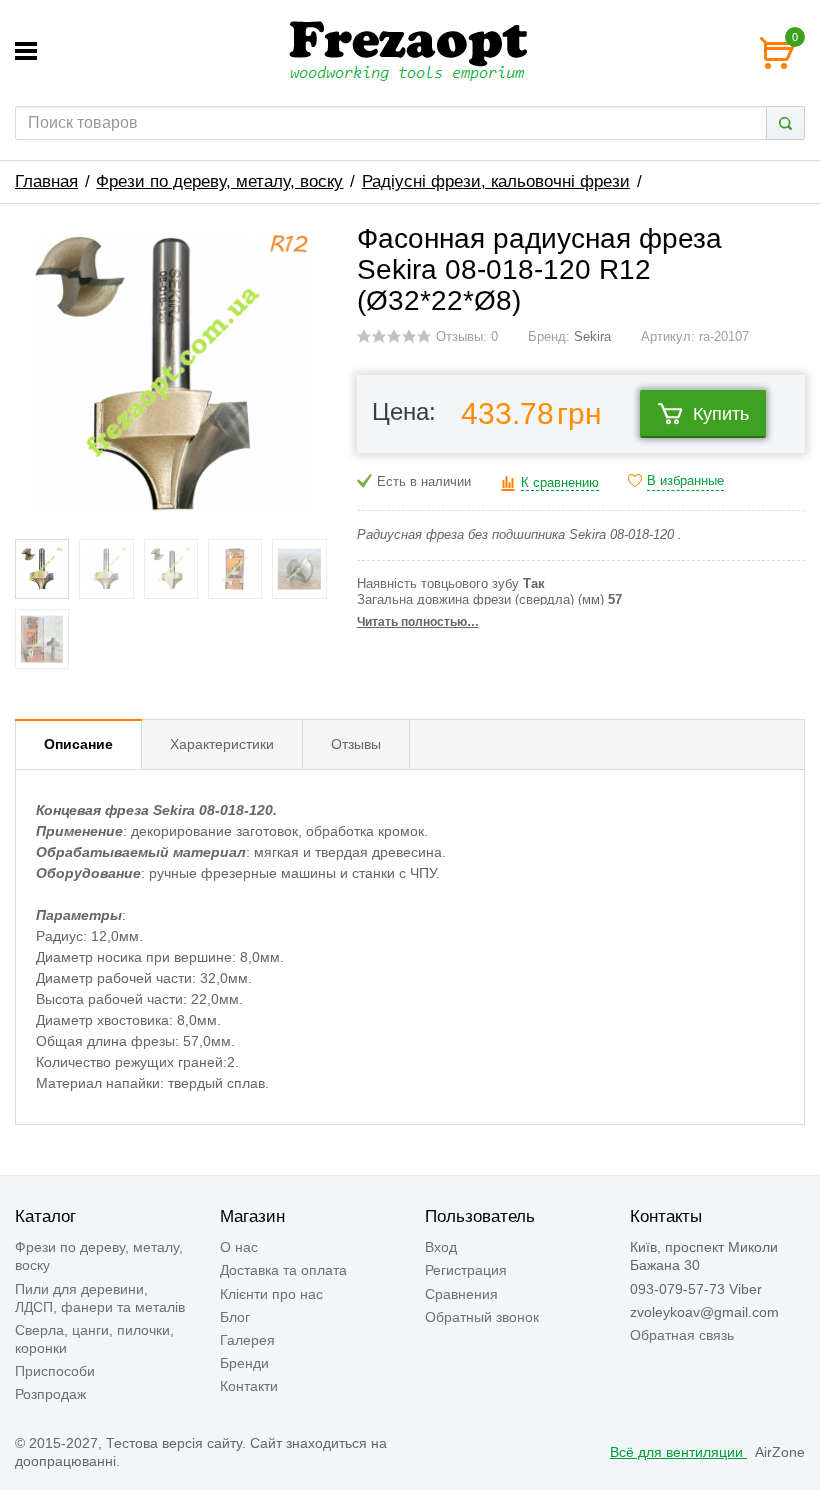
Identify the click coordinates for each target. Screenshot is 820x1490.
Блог (235, 1317)
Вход (441, 1247)
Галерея (247, 1340)
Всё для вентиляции (678, 1452)
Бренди (244, 1363)
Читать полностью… (418, 622)
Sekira (592, 337)
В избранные (685, 481)
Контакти (249, 1386)
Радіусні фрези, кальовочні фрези (496, 181)
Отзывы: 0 (467, 337)
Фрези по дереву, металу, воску (219, 181)
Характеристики (222, 744)
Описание (78, 744)
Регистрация (466, 1270)
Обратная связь (682, 1335)
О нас (239, 1247)
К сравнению (560, 483)
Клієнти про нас (271, 1294)
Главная (46, 181)
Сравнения (461, 1294)
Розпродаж (50, 1394)
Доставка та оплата (283, 1270)
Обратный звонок (482, 1317)
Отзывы (356, 744)
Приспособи (55, 1371)
